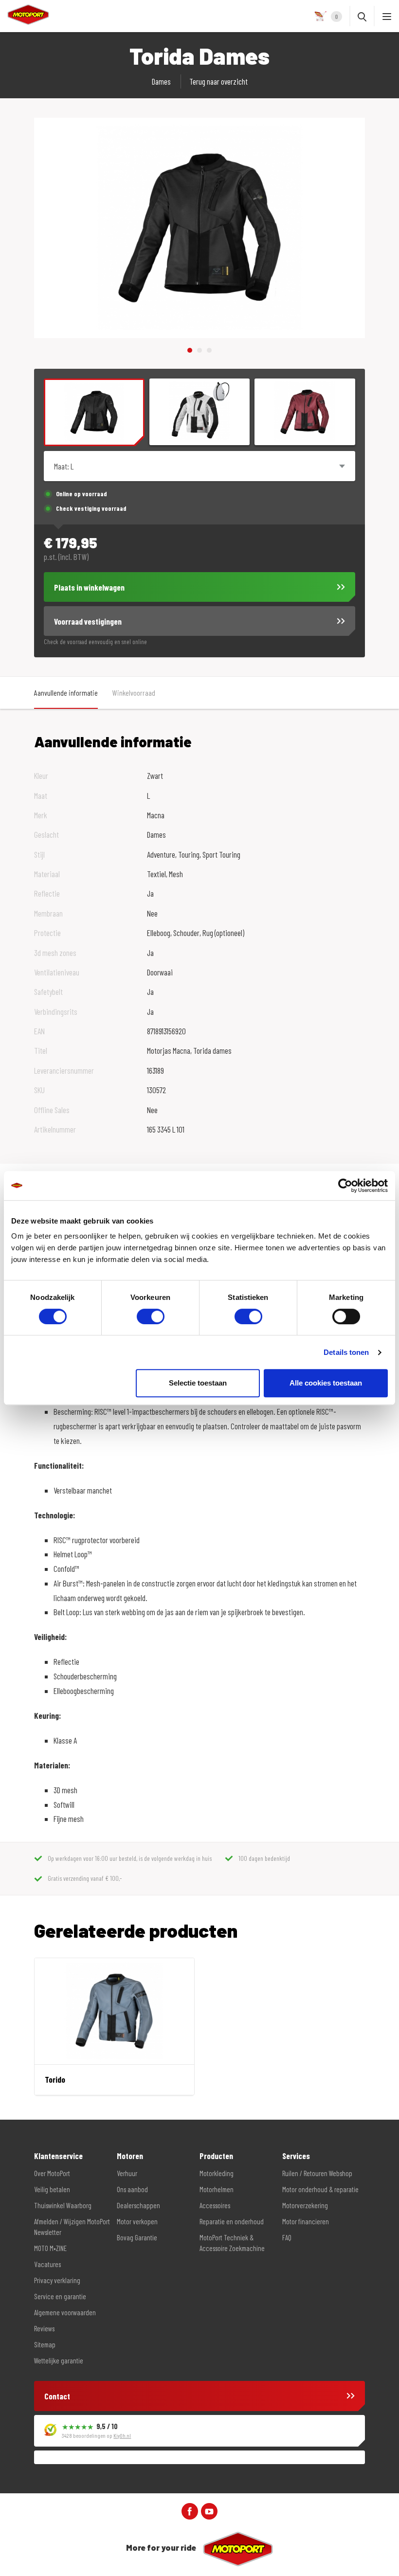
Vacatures (47, 2264)
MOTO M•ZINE (50, 2248)
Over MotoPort (52, 2173)
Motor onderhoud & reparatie (320, 2189)
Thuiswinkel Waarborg (63, 2205)
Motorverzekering (305, 2205)
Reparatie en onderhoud (232, 2221)
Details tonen (346, 1352)
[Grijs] (200, 412)
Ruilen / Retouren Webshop (317, 2173)
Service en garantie (60, 2296)
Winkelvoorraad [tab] (134, 693)
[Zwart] (94, 413)
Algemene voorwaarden (65, 2312)
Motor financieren (306, 2221)
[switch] (151, 1316)
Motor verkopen (137, 2221)
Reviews (44, 2328)
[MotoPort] (25, 15)
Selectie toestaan (198, 1383)
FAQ (287, 2237)
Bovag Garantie (137, 2237)
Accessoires (215, 2205)
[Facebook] (190, 2510)
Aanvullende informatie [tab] (66, 693)
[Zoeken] (362, 16)
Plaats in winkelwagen (89, 587)
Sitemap (45, 2344)
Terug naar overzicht (218, 81)
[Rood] (305, 412)
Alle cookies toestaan (326, 1383)
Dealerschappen (138, 2205)
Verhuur (127, 2173)
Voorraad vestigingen (88, 621)
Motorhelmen (217, 2189)
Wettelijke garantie (59, 2360)
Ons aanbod (132, 2189)
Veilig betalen (52, 2189)
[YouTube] (209, 2510)
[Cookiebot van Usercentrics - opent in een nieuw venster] (345, 1186)
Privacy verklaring (57, 2280)
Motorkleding (217, 2173)
